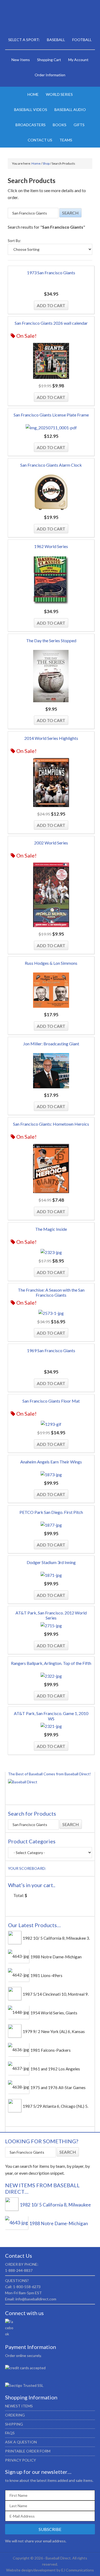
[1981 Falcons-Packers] (19, 2050)
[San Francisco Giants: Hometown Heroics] (51, 1169)
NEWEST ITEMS (19, 2406)
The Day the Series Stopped (51, 640)
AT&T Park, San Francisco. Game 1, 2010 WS (51, 1716)
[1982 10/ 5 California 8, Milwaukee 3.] (15, 1943)
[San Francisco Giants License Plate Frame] (51, 428)
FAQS (10, 2433)
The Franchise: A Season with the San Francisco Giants (51, 1292)
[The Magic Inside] (51, 1252)
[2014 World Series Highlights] (51, 783)
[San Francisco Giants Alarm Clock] (51, 493)
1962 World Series (51, 546)
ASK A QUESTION (21, 2442)
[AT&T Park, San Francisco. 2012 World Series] (51, 1626)
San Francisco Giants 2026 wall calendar (51, 323)
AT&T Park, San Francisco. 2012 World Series (51, 1615)
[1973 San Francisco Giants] (51, 285)
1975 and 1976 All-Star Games (58, 2087)
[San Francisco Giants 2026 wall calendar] (51, 362)
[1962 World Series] (51, 581)
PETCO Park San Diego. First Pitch (51, 1512)
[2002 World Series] (51, 896)
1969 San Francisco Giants (51, 1350)
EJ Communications (78, 2570)
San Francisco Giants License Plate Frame (51, 415)
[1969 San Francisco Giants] (51, 1363)
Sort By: (14, 241)
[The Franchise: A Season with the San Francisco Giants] (51, 1313)
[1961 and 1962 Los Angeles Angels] (19, 2068)
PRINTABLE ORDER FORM (28, 2451)
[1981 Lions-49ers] (19, 1975)
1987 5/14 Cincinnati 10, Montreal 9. (56, 1994)
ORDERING (15, 2415)
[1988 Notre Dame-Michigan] (19, 1956)
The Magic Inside (51, 1229)
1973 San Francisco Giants (51, 273)
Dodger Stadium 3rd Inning (51, 1562)
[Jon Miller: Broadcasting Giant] (51, 1072)
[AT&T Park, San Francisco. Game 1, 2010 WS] (51, 1726)
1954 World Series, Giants (54, 2013)
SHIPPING (14, 2424)
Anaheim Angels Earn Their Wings (51, 1462)
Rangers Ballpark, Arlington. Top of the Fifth (51, 1663)
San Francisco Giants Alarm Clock (51, 465)
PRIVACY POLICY (21, 2460)
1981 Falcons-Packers (51, 2050)
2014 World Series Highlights (51, 738)
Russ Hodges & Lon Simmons (51, 963)
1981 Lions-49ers (46, 1975)
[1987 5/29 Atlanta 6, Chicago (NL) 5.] (15, 2111)
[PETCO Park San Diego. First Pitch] (51, 1525)
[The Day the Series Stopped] (51, 677)
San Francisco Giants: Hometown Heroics (51, 1124)
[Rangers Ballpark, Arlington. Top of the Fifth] (51, 1676)
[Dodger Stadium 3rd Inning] (51, 1575)
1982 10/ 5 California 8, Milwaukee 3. (56, 1938)
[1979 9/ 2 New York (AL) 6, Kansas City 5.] (15, 2036)
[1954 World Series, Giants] (19, 2012)
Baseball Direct (50, 19)
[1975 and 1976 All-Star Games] (19, 2087)
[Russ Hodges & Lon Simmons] (51, 991)
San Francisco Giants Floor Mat (51, 1401)
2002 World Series (51, 843)
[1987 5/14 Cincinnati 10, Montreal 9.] (15, 1999)
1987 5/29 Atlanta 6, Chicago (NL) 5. (55, 2106)
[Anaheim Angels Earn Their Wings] (51, 1475)
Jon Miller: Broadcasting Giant (51, 1044)
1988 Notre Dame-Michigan (56, 1957)
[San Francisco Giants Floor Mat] (51, 1424)
